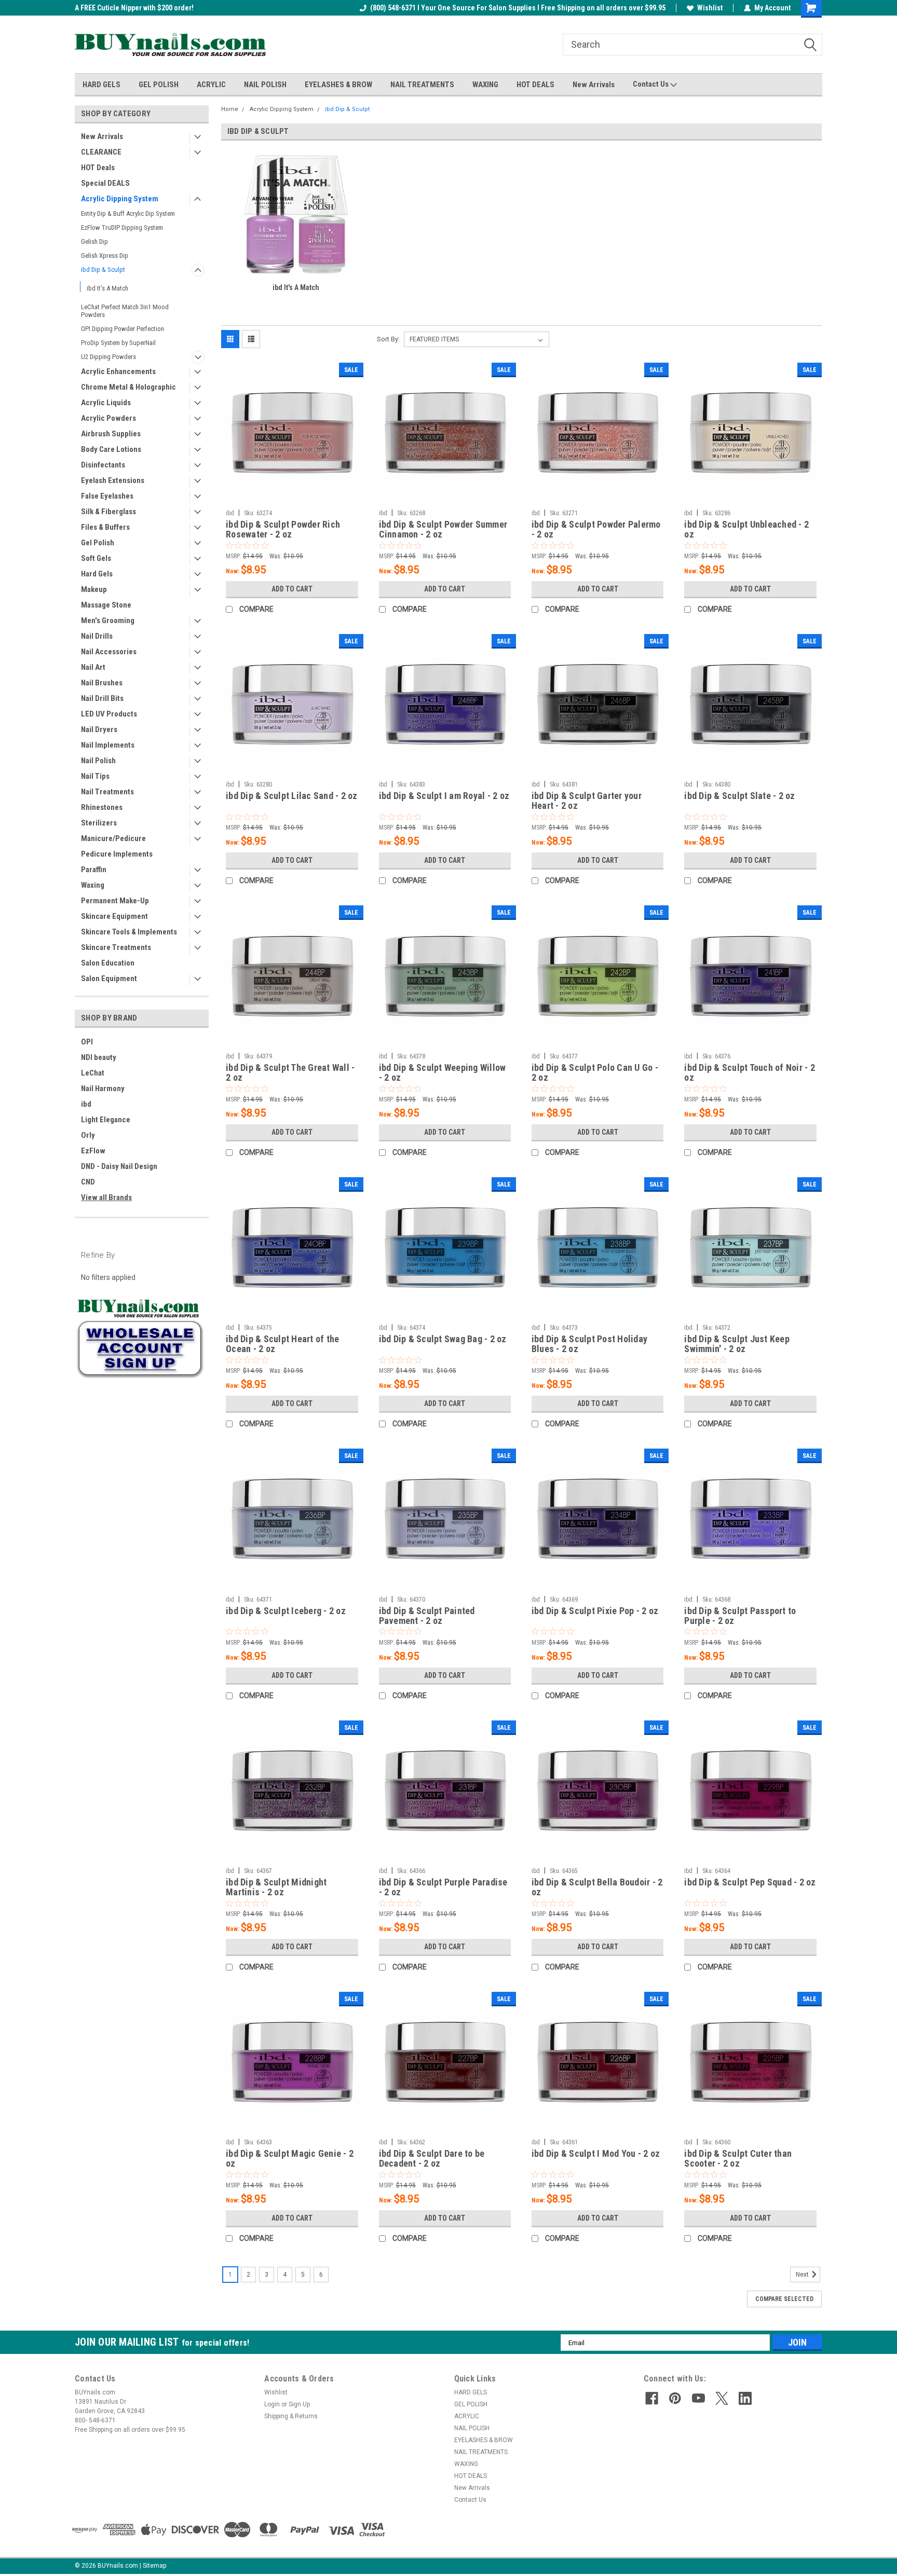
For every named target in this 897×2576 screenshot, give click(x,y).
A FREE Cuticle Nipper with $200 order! (134, 8)
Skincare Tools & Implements (129, 932)
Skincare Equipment (114, 916)
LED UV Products (109, 714)
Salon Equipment (109, 979)
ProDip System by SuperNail (118, 343)
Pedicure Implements (117, 854)
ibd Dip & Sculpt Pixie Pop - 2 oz (595, 1611)
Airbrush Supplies (111, 434)
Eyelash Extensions (113, 480)
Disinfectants (103, 465)
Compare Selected (784, 2299)
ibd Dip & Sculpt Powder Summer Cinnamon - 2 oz (443, 529)
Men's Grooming (108, 621)
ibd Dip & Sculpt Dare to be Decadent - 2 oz (432, 2158)
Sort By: (388, 339)
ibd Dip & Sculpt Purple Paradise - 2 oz (443, 1887)
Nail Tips (95, 776)
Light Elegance (106, 1120)
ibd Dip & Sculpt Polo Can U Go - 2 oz (595, 1072)
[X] (722, 2398)
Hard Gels (97, 574)
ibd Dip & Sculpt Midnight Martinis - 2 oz (276, 1887)
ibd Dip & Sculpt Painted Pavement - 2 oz (427, 1616)
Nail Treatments (107, 792)
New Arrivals (594, 85)
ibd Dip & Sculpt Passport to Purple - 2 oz (740, 1616)
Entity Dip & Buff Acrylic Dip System (128, 213)
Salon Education (108, 963)
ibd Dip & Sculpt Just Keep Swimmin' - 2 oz (737, 1344)
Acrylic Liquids (106, 403)
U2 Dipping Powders (108, 357)
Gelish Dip (94, 242)
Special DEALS (105, 183)
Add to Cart (292, 589)
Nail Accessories (109, 652)
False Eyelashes (107, 496)
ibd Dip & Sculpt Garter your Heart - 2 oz (587, 801)
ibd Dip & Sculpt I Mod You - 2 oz (596, 2153)
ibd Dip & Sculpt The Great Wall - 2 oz (290, 1072)
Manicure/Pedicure (113, 838)
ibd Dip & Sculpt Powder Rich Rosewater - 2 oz (283, 529)
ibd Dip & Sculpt (103, 270)
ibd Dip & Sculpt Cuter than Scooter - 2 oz (738, 2158)
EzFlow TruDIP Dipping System (122, 228)
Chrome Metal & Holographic (128, 387)
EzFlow (93, 1151)
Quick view (292, 497)
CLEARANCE (101, 152)
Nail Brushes (102, 683)
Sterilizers (99, 823)
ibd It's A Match (107, 288)
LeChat (93, 1073)
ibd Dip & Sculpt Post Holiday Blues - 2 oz (589, 1344)
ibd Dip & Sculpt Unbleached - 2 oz (746, 529)
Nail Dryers (99, 729)
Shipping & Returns (291, 2416)
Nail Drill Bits (102, 698)
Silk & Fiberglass (108, 512)
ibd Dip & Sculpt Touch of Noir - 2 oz (750, 1072)
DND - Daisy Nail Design (119, 1166)
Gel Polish (98, 543)
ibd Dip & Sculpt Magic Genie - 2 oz (290, 2158)
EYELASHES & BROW (338, 85)
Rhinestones (102, 807)
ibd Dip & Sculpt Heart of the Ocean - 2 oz (282, 1344)
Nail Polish (98, 761)
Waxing (93, 885)
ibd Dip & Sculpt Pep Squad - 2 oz (750, 1882)
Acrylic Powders (108, 418)
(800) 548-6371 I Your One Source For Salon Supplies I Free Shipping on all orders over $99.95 (518, 8)
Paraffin (94, 870)
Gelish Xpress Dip (105, 256)
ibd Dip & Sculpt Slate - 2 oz (739, 796)
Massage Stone (106, 605)
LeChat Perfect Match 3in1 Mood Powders (125, 311)
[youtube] (698, 2398)
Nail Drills (97, 636)
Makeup (94, 589)
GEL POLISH (159, 85)
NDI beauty (99, 1057)
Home (230, 109)
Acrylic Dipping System (120, 199)
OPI (87, 1042)
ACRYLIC (211, 85)
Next (803, 2275)
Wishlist (710, 8)
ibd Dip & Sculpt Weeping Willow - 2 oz (443, 1072)
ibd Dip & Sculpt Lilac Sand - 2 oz (292, 796)
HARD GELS (101, 85)
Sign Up (299, 2404)
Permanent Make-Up (115, 901)
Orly (88, 1135)
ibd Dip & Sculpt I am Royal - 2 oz (444, 796)
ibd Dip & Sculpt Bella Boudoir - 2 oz (597, 1887)
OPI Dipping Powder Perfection (123, 329)
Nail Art (93, 667)
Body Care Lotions (111, 449)
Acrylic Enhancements (118, 371)
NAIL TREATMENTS (422, 85)
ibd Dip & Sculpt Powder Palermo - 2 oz (596, 529)
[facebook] (652, 2398)
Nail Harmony (103, 1089)
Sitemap (154, 2566)
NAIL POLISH (265, 85)
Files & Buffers (105, 527)
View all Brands (106, 1197)
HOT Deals (98, 168)
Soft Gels (96, 558)
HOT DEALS (535, 85)
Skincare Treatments (116, 947)
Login (272, 2404)
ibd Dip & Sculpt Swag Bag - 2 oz (443, 1339)
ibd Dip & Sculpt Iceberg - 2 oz (286, 1611)
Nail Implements (108, 745)
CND (88, 1182)
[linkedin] (745, 2398)
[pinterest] (675, 2398)
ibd (86, 1104)
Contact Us (651, 84)
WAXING (485, 85)
